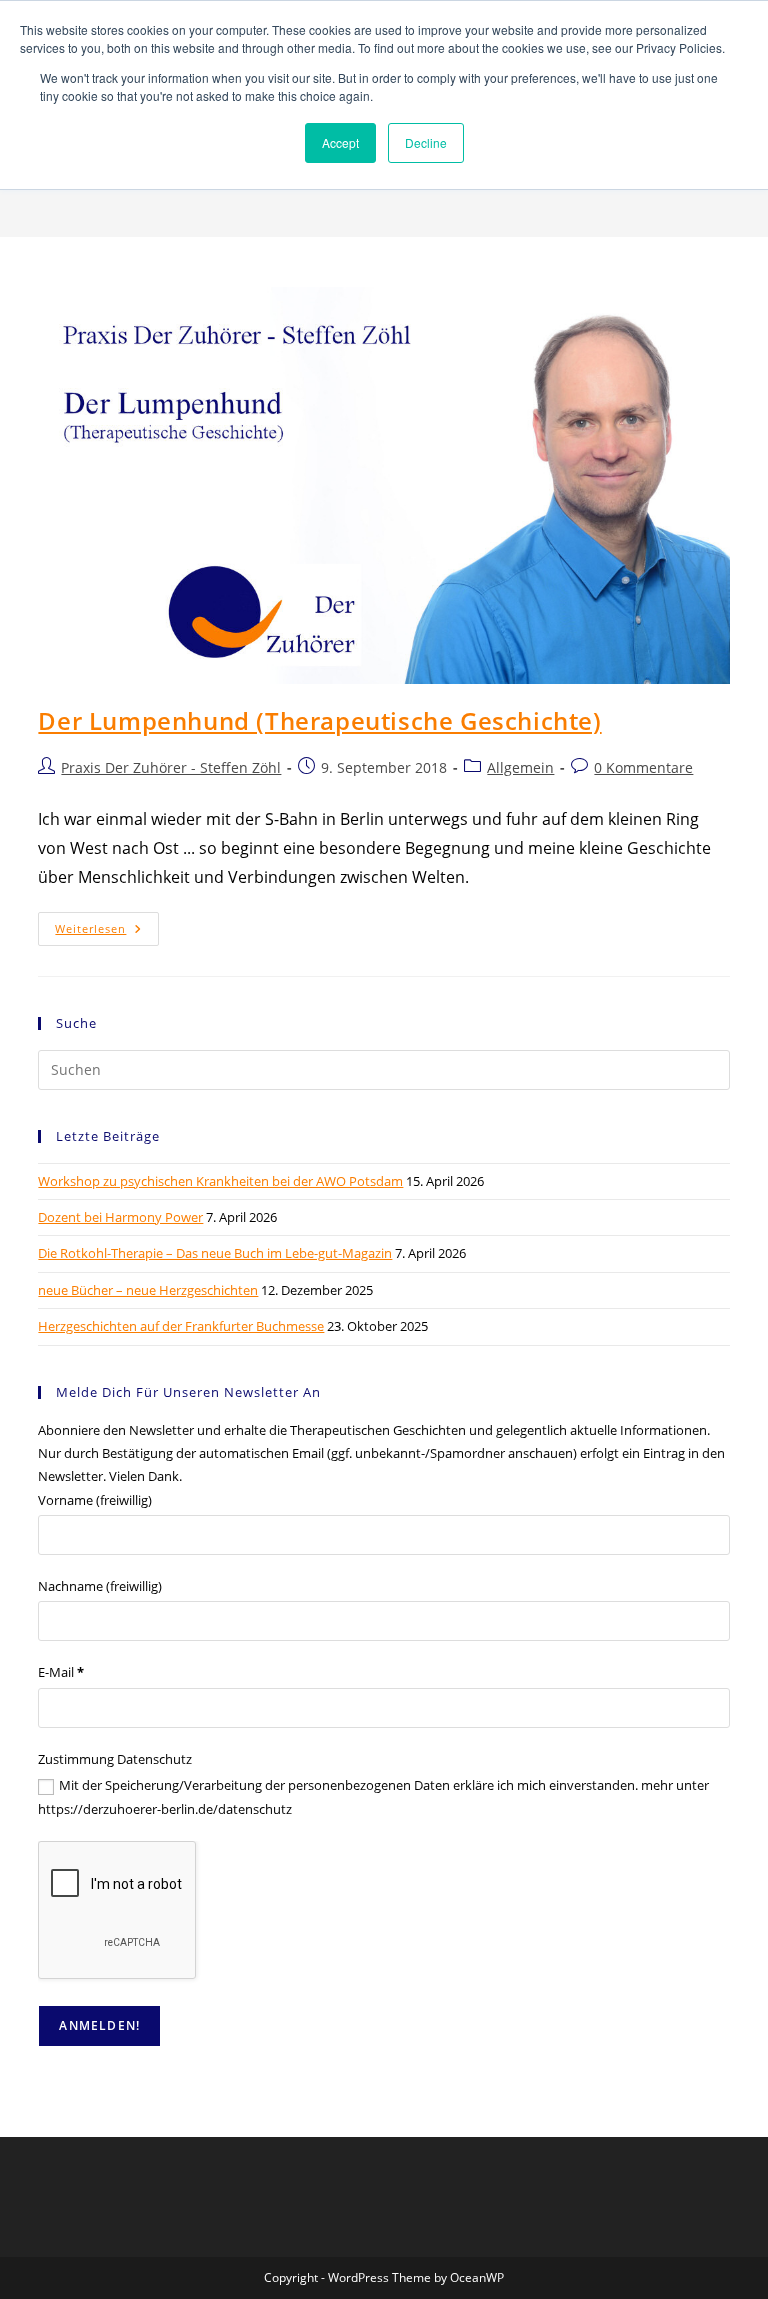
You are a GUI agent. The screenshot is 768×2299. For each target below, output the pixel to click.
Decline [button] (426, 142)
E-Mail (61, 1672)
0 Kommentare (643, 767)
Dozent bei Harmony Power (120, 1217)
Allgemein (520, 767)
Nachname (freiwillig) (100, 1586)
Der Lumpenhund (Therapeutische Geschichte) (319, 720)
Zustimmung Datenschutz (115, 1759)
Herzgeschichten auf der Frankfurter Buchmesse (181, 1326)
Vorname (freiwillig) (95, 1500)
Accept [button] (340, 142)
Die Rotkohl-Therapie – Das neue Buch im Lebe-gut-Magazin (215, 1253)
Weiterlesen (107, 932)
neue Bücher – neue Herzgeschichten (148, 1290)
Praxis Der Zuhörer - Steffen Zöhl (171, 767)
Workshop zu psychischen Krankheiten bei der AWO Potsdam (220, 1181)
